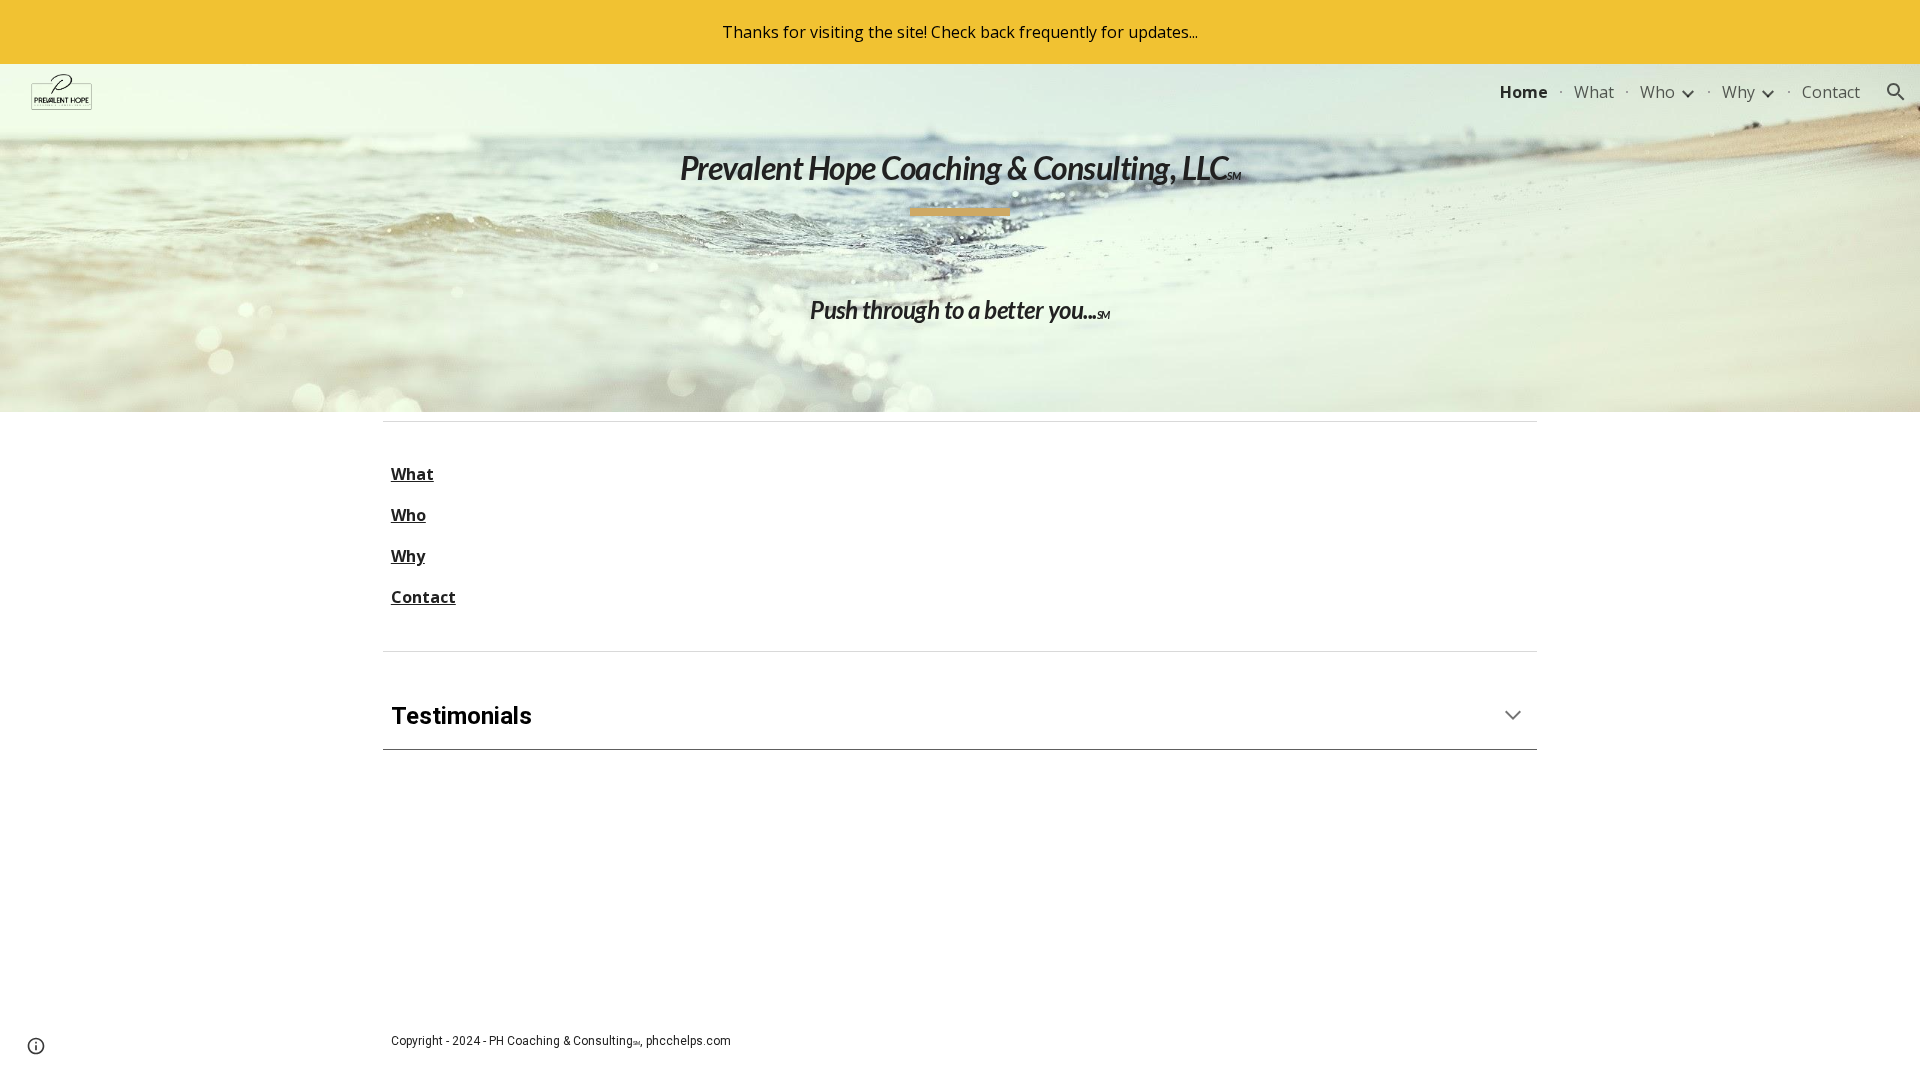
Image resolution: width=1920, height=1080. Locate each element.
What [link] (1594, 92)
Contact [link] (1831, 92)
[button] (1896, 92)
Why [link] (1738, 92)
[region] (960, 32)
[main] (960, 238)
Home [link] (1524, 92)
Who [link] (1657, 92)
